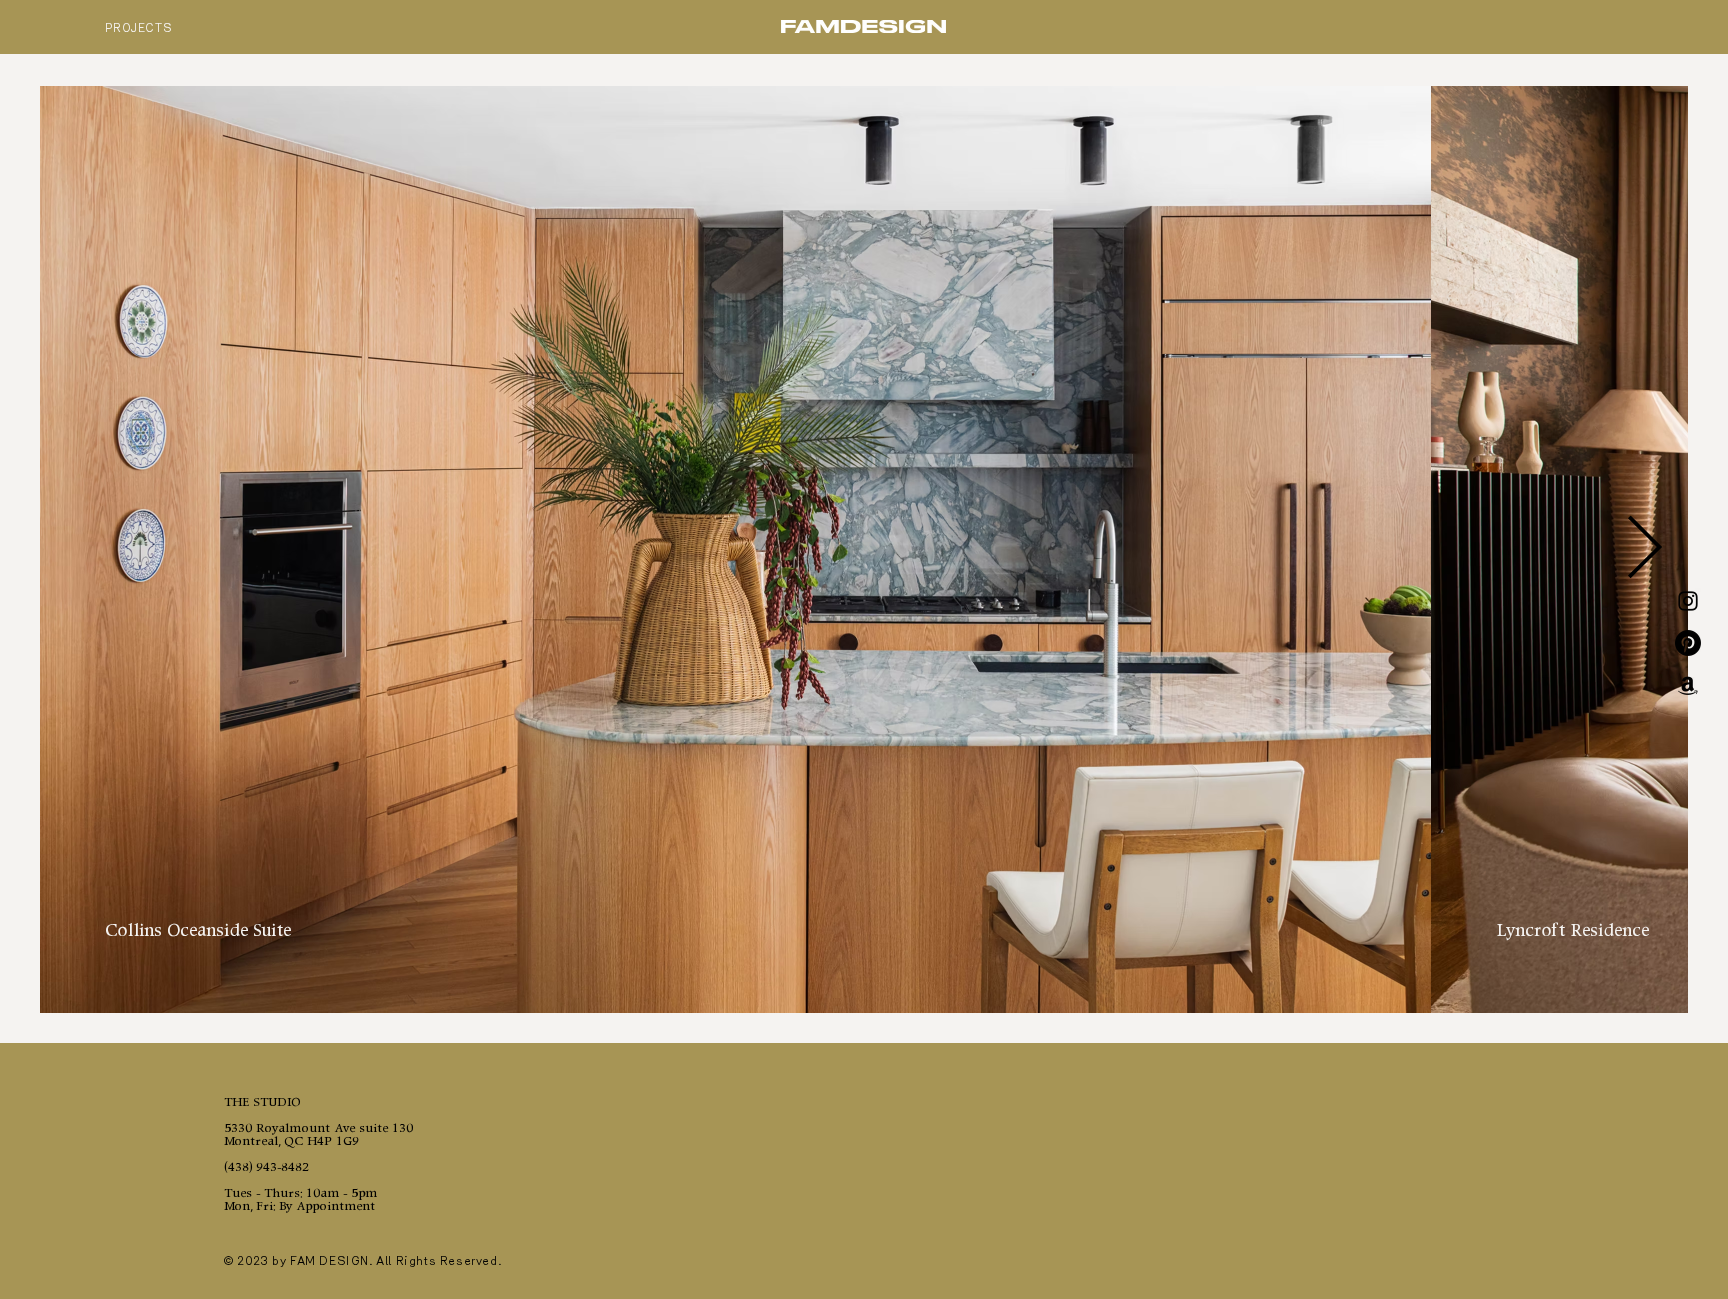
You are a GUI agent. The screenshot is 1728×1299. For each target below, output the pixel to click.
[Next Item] (1644, 550)
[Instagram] (1688, 601)
